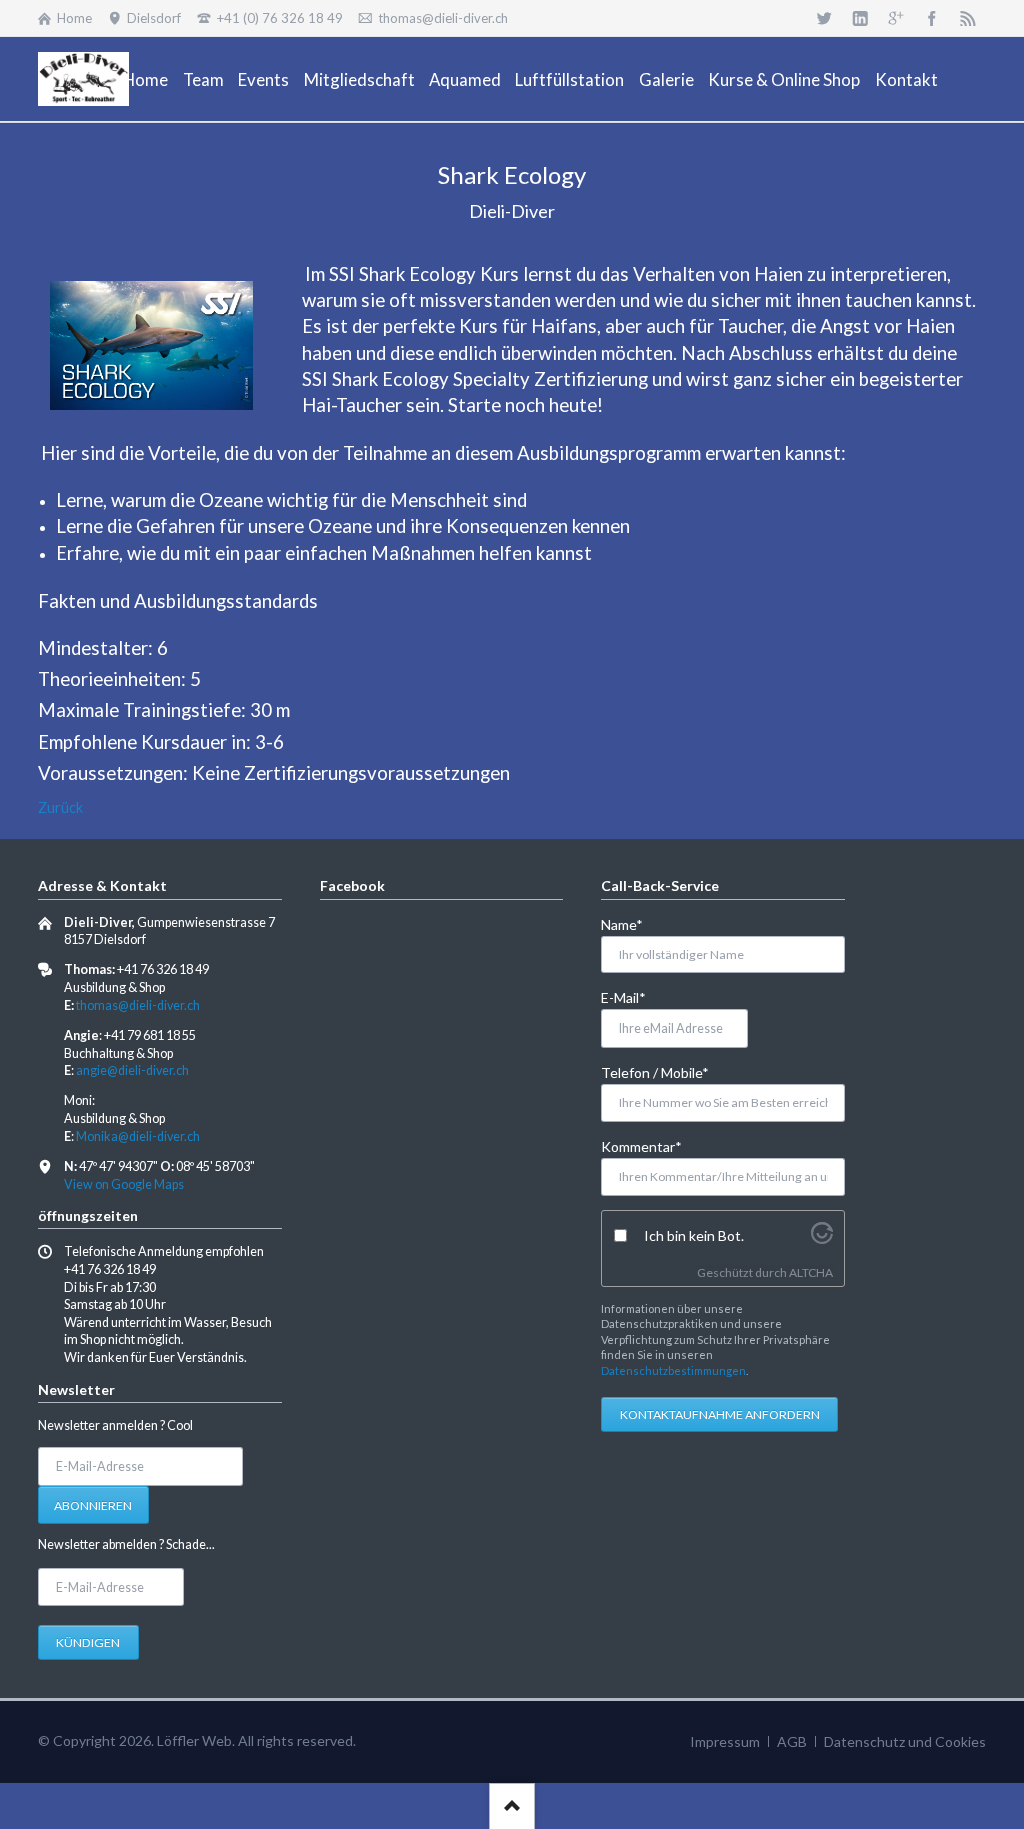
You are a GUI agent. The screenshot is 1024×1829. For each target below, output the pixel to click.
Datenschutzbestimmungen (673, 1370)
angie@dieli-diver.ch (132, 1070)
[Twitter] (824, 18)
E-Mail (633, 997)
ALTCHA (811, 1272)
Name (633, 924)
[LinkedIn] (860, 18)
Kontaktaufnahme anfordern (720, 1414)
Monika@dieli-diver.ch (138, 1136)
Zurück (60, 807)
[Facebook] (932, 18)
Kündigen (88, 1642)
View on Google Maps (124, 1184)
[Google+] (896, 18)
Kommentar (641, 1146)
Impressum (725, 1741)
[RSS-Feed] (968, 18)
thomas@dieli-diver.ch (138, 1005)
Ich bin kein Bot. (694, 1235)
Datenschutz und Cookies (905, 1741)
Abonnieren (93, 1505)
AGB (792, 1741)
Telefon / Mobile (655, 1072)
